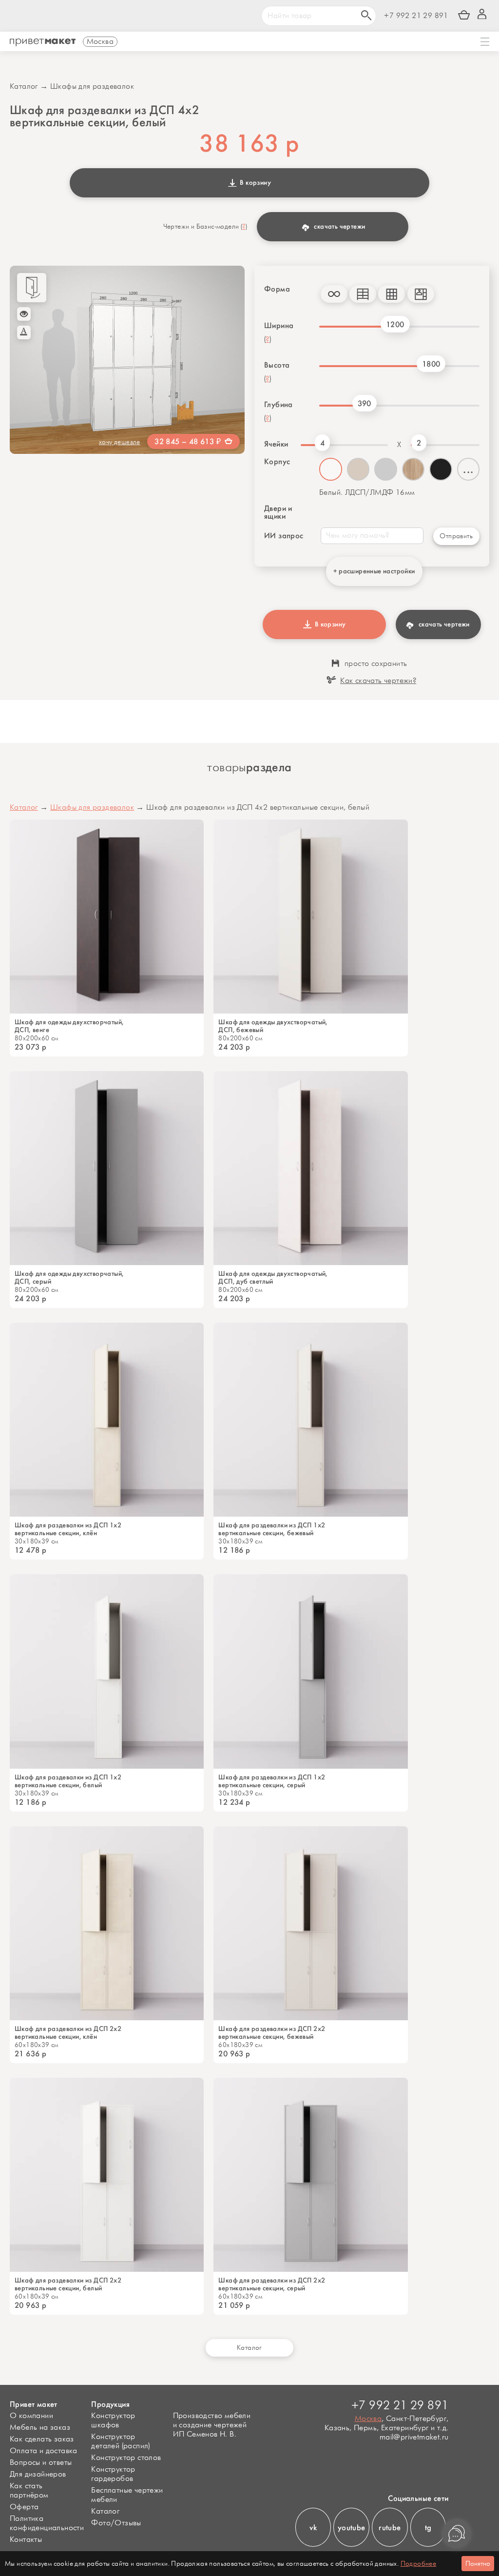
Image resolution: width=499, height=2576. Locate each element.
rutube (390, 2527)
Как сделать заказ (42, 2439)
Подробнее (419, 2564)
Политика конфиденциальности (47, 2523)
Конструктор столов (126, 2458)
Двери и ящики (278, 512)
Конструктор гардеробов (113, 2474)
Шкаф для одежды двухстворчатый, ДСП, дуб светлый (273, 1278)
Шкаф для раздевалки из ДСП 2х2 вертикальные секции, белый (68, 2284)
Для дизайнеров (38, 2474)
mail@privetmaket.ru (414, 2437)
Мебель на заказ (40, 2428)
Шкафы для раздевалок (92, 87)
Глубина (278, 405)
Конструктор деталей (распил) (120, 2441)
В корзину (254, 183)
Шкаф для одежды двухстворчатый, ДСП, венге (69, 1026)
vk (313, 2527)
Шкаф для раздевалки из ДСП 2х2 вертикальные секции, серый (272, 2284)
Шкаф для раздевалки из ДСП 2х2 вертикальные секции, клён (68, 2033)
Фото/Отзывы (116, 2523)
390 (365, 403)
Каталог (24, 87)
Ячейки (276, 444)
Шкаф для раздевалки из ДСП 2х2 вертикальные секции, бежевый (272, 2033)
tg (428, 2527)
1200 (395, 324)
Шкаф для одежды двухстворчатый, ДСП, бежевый (273, 1026)
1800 (431, 364)
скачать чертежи (339, 226)
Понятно (478, 2564)
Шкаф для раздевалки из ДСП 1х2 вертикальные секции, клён (68, 1529)
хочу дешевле (120, 442)
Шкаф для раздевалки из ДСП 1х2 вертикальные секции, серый (272, 1781)
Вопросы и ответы (41, 2463)
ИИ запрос (284, 536)
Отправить (456, 536)
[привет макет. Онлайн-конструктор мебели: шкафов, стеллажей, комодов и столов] (43, 42)
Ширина (279, 326)
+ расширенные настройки (374, 571)
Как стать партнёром (29, 2491)
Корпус (277, 462)
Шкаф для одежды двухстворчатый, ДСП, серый (69, 1278)
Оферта (24, 2507)
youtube (352, 2527)
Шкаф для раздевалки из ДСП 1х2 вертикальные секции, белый (68, 1781)
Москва (368, 2419)
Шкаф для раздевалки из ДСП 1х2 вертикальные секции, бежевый (272, 1529)
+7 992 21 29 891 (416, 16)
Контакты (26, 2540)
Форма (277, 289)
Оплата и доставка (44, 2451)
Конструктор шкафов (113, 2420)
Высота (277, 365)
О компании (31, 2416)
